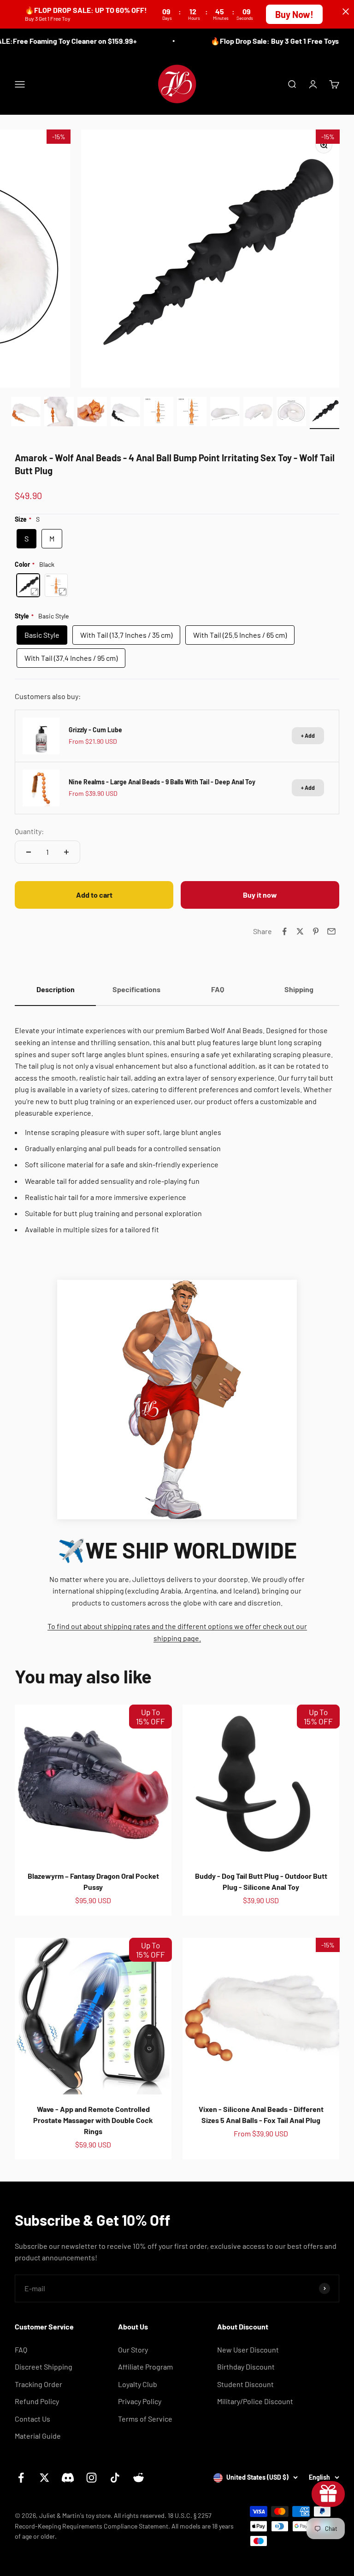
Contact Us (32, 2419)
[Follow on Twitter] (44, 2478)
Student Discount (245, 2384)
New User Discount (248, 2350)
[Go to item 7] (225, 413)
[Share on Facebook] (284, 931)
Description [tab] (56, 989)
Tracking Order (38, 2384)
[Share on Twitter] (300, 931)
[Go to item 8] (258, 413)
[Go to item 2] (59, 413)
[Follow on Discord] (68, 2478)
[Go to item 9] (291, 413)
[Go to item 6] (192, 413)
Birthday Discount (246, 2367)
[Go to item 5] (159, 413)
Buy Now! (294, 14)
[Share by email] (331, 931)
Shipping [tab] (299, 989)
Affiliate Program (145, 2367)
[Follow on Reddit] (139, 2478)
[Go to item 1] (26, 413)
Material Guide (38, 2436)
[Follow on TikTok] (115, 2478)
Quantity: (29, 831)
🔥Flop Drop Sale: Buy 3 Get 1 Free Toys (261, 41)
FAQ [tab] (218, 989)
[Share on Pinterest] (316, 931)
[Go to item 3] (92, 413)
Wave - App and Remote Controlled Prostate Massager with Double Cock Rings (93, 2120)
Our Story (133, 2350)
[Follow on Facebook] (21, 2478)
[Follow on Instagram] (91, 2478)
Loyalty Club (138, 2384)
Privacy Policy (140, 2401)
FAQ (21, 2350)
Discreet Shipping (44, 2367)
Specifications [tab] (136, 989)
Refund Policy (37, 2401)
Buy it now (260, 895)
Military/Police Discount (255, 2401)
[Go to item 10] (324, 413)
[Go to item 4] (125, 413)
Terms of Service (145, 2419)
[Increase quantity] (66, 852)
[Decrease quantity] (29, 852)
